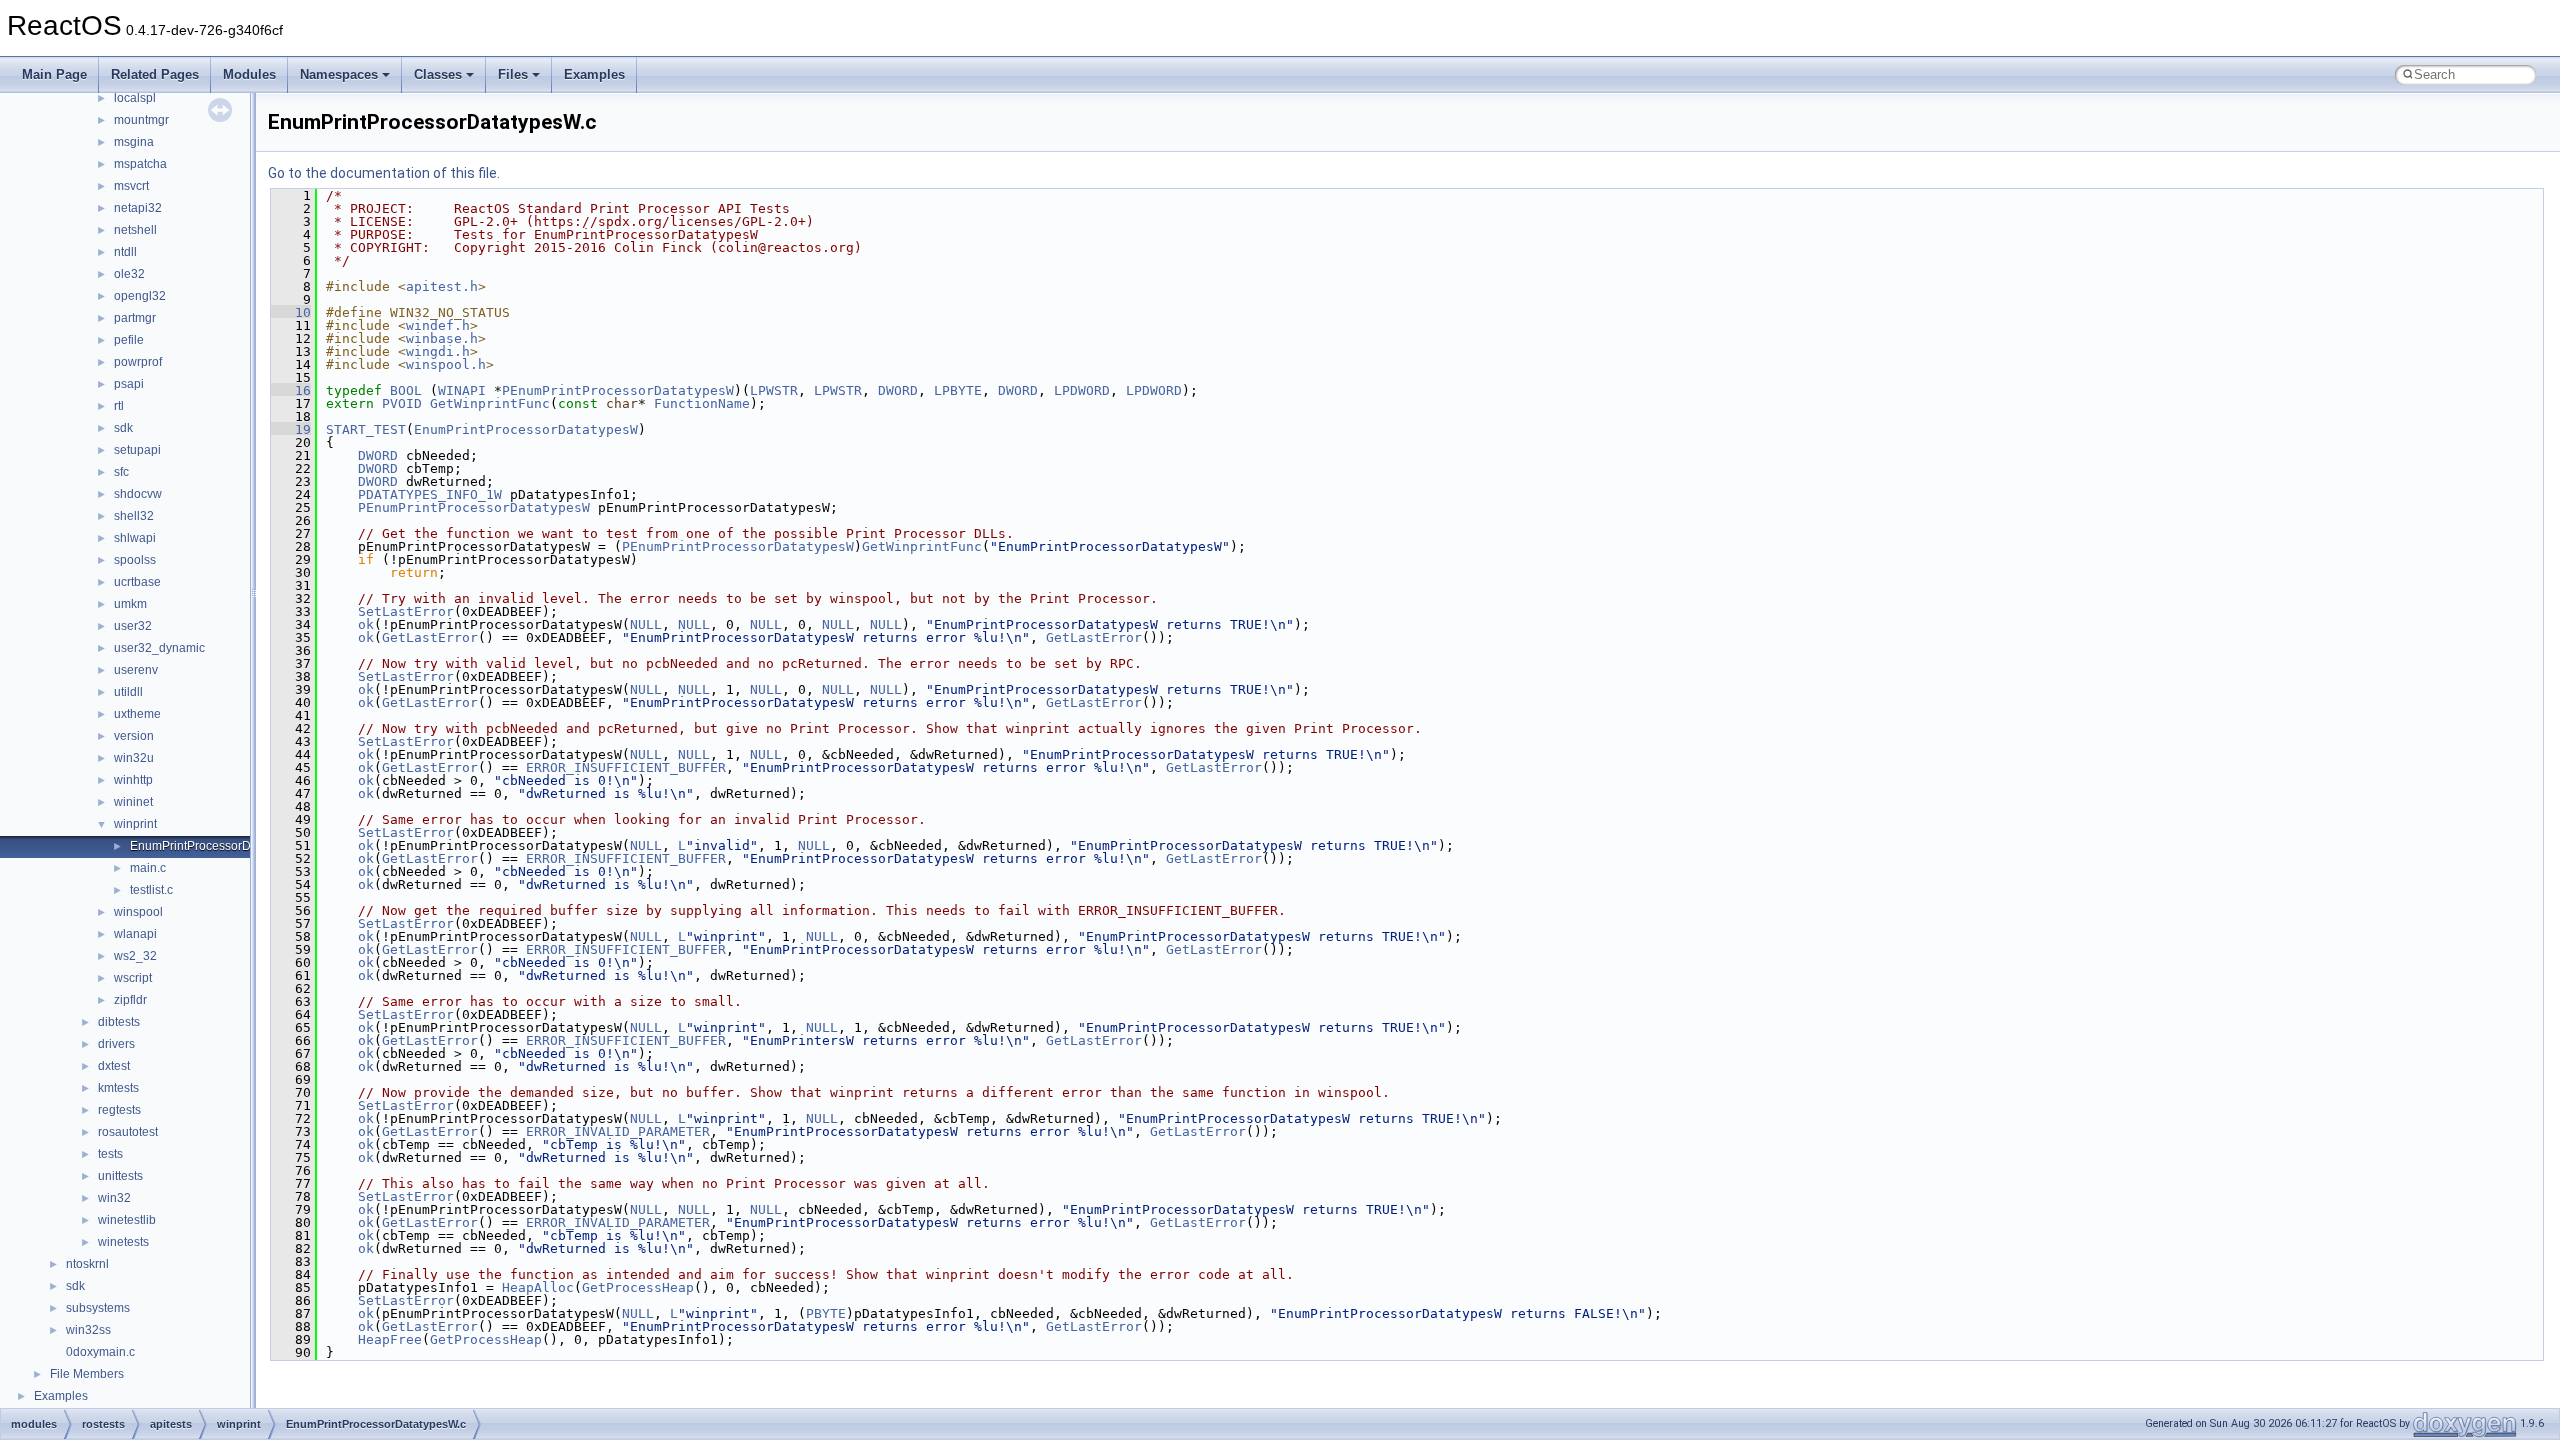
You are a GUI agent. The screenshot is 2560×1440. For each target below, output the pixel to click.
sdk (123, 428)
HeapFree (390, 1339)
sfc (121, 472)
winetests (123, 1242)
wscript (133, 978)
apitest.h (442, 286)
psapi (129, 384)
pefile (129, 340)
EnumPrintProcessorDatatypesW (526, 429)
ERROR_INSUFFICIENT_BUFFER (626, 767)
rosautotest (128, 1132)
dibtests (119, 1022)
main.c (148, 868)
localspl (135, 98)
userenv (136, 670)
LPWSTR (774, 390)
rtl (119, 406)
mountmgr (141, 120)
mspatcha (140, 164)
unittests (120, 1176)
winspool (138, 912)
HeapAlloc (538, 1287)
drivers (116, 1044)
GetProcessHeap (638, 1287)
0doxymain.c (100, 1352)
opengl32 (140, 296)
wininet (133, 802)
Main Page (54, 74)
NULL (646, 624)
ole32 (129, 274)
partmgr (135, 318)
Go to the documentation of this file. (384, 173)
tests (110, 1154)
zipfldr (130, 1000)
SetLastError (406, 611)
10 (291, 312)
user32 (133, 626)
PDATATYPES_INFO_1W (430, 494)
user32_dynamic (159, 648)
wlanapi (135, 934)
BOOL (406, 390)
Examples (594, 74)
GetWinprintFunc (490, 403)
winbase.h (442, 338)
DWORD (898, 390)
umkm (130, 604)
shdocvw (138, 494)
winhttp (133, 780)
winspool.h (446, 364)
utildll (128, 692)
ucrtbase (137, 582)
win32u (134, 758)
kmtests (118, 1088)
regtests (119, 1110)
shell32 (134, 516)
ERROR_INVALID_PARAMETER (618, 1131)
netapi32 (138, 208)
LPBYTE (958, 390)
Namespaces (339, 74)
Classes (438, 74)
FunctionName (702, 403)
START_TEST (366, 429)
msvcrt (131, 186)
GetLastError (430, 637)
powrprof (138, 362)
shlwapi (135, 538)
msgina (134, 142)
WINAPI (462, 390)
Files (513, 74)
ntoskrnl (87, 1264)
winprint (135, 824)
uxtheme (137, 714)
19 (291, 429)
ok (366, 624)
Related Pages (155, 74)
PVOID (402, 403)
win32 (114, 1198)
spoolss (135, 560)
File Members (87, 1374)
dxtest (114, 1066)
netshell (135, 230)
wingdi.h (438, 351)
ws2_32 (135, 956)
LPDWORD (1082, 390)
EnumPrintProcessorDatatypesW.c (223, 846)
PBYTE (826, 1313)
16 (291, 390)
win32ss (88, 1330)
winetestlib (127, 1220)
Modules (249, 74)
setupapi (137, 450)
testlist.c (151, 890)
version (134, 736)
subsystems (98, 1308)
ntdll (125, 252)
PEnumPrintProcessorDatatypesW (618, 390)
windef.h (438, 325)
